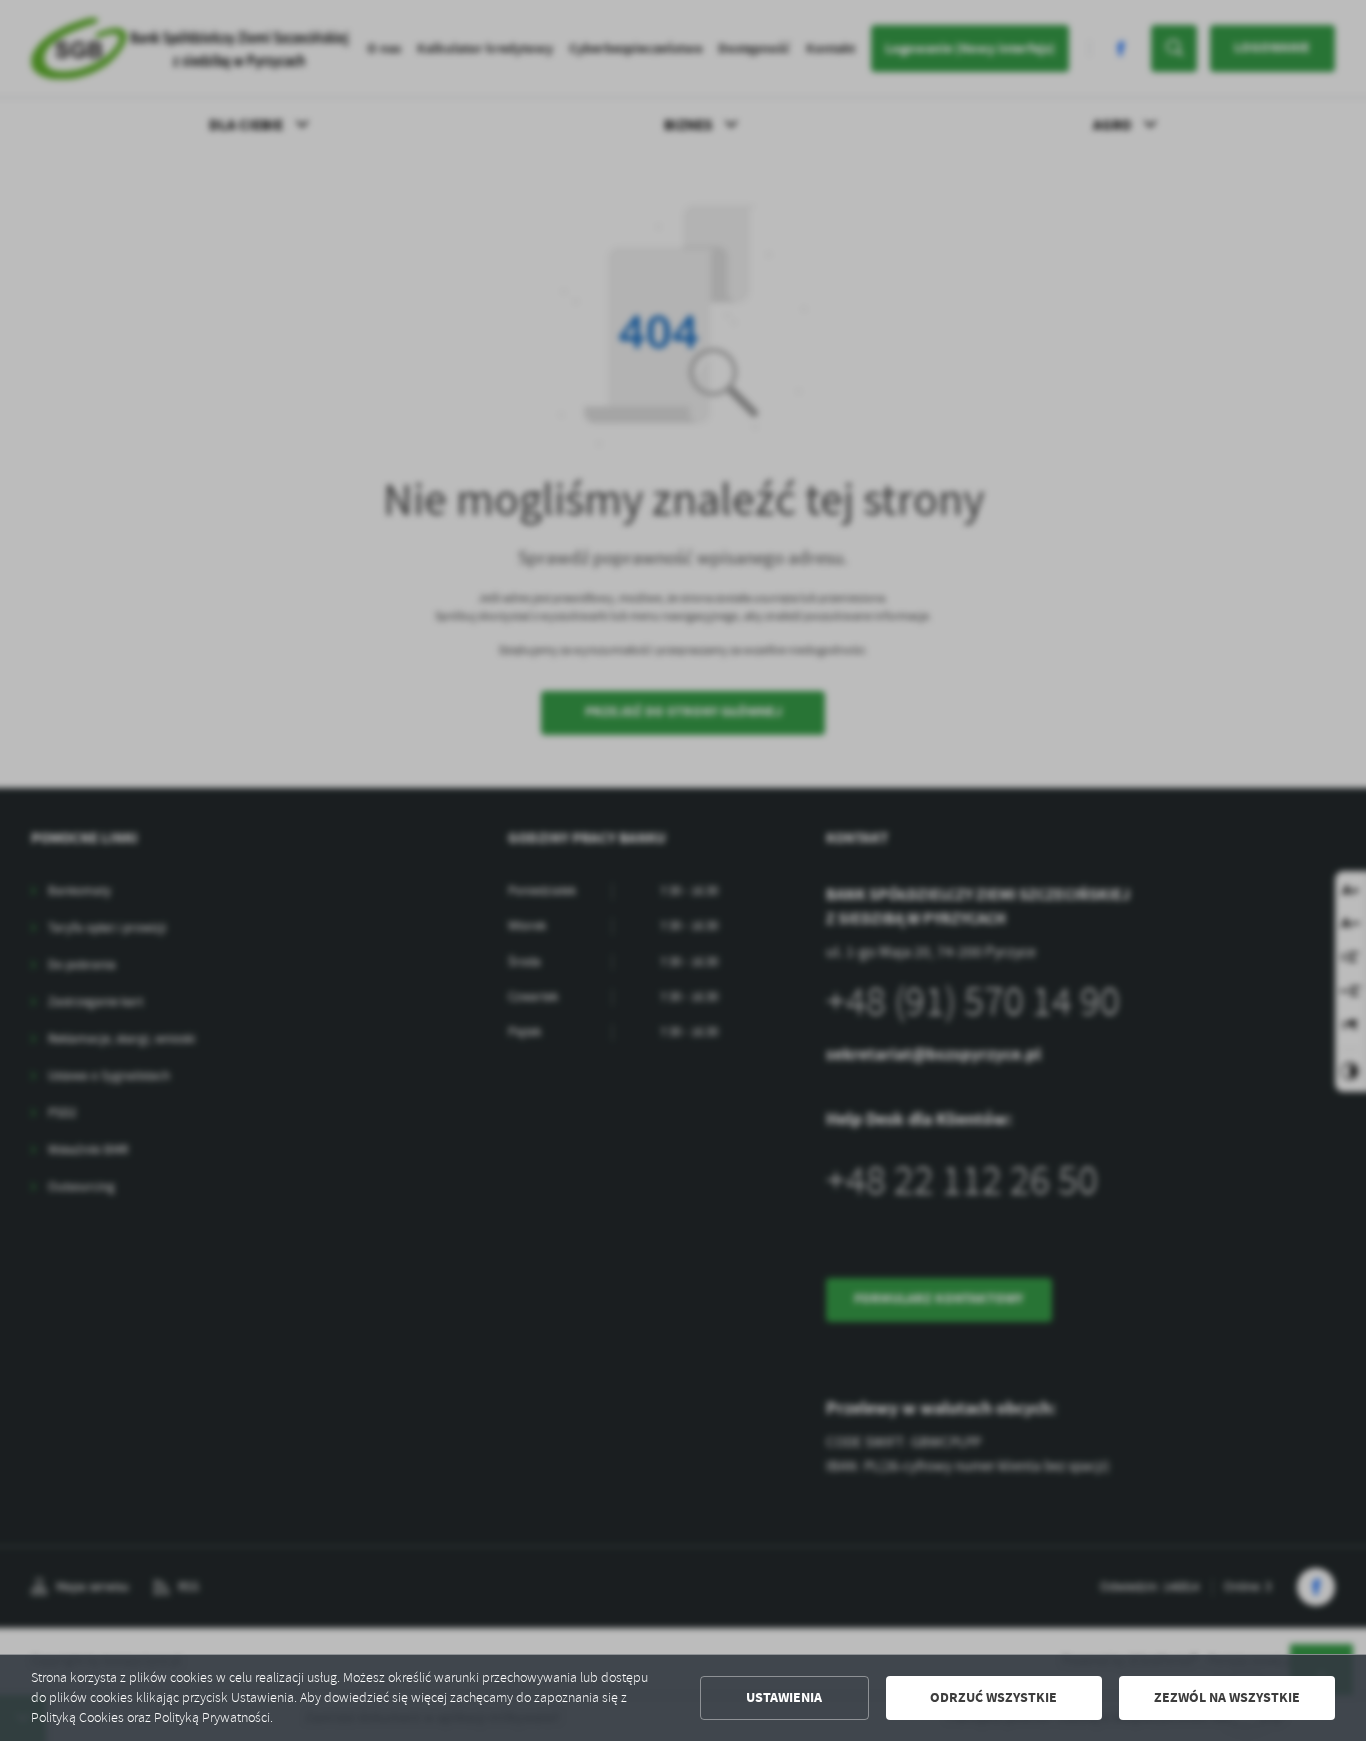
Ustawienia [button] (784, 1697)
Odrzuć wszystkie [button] (993, 1697)
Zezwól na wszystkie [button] (1227, 1697)
